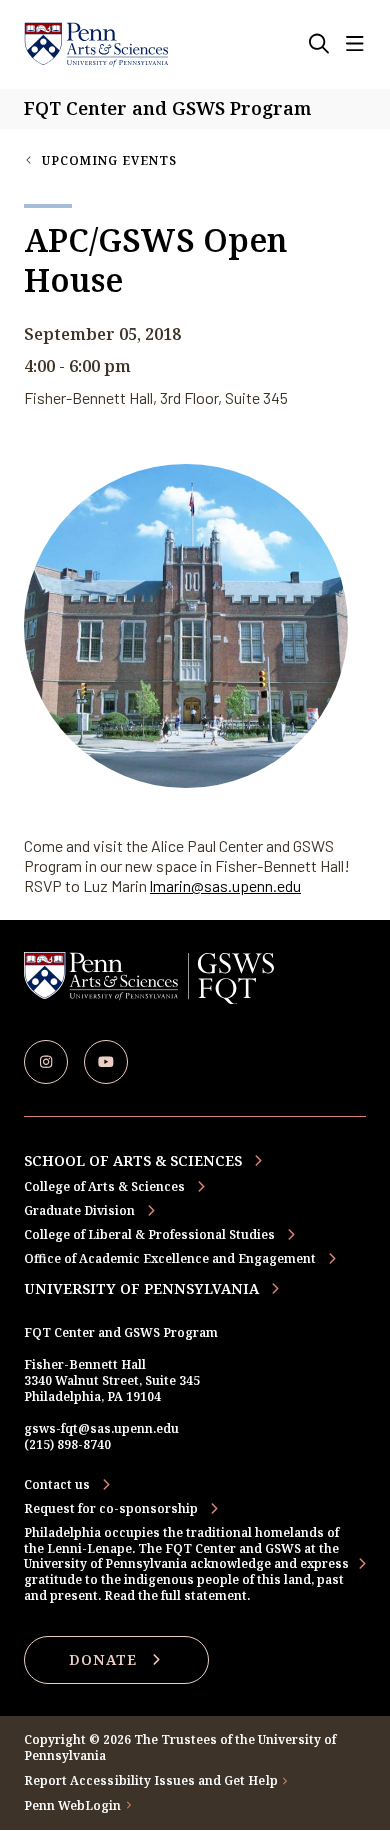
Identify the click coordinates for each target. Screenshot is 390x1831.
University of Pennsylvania (141, 1288)
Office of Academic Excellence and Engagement (170, 1258)
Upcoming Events (109, 160)
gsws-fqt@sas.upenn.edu (101, 1428)
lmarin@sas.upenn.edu (225, 885)
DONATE (103, 1659)
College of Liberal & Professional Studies (149, 1234)
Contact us (57, 1485)
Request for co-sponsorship (111, 1509)
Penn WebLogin (73, 1806)
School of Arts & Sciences (133, 1160)
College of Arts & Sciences (104, 1186)
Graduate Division (79, 1210)
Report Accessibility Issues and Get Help (151, 1781)
